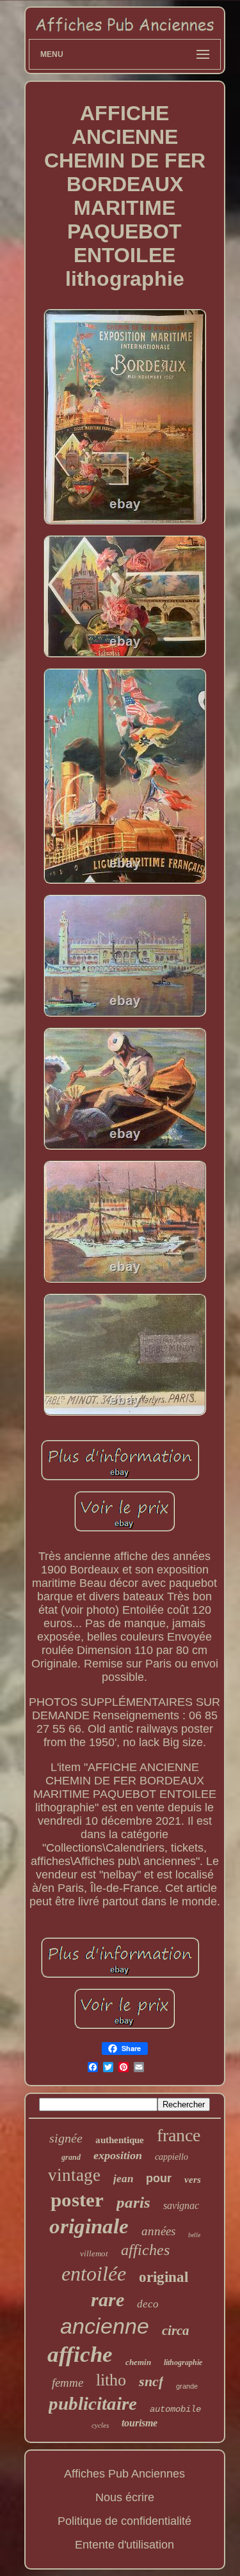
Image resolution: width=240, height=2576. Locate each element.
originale (89, 2226)
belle (194, 2235)
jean (123, 2179)
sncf (151, 2381)
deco (148, 2304)
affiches (145, 2250)
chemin (138, 2362)
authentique (120, 2140)
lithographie (183, 2362)
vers (193, 2180)
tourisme (140, 2423)
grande (187, 2386)
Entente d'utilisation (124, 2545)
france (179, 2135)
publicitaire (93, 2403)
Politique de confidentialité (124, 2521)
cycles (100, 2425)
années (158, 2231)
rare (108, 2299)
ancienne (105, 2326)
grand (71, 2157)
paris (133, 2202)
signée (66, 2138)
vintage (74, 2175)
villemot (94, 2253)
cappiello (172, 2157)
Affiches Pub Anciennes (124, 2474)
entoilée (94, 2274)
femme (68, 2383)
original (164, 2277)
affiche (80, 2354)
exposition (118, 2155)
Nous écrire (125, 2497)
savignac (181, 2205)
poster (77, 2200)
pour (159, 2178)
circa (176, 2330)
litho (111, 2380)
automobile (175, 2409)
